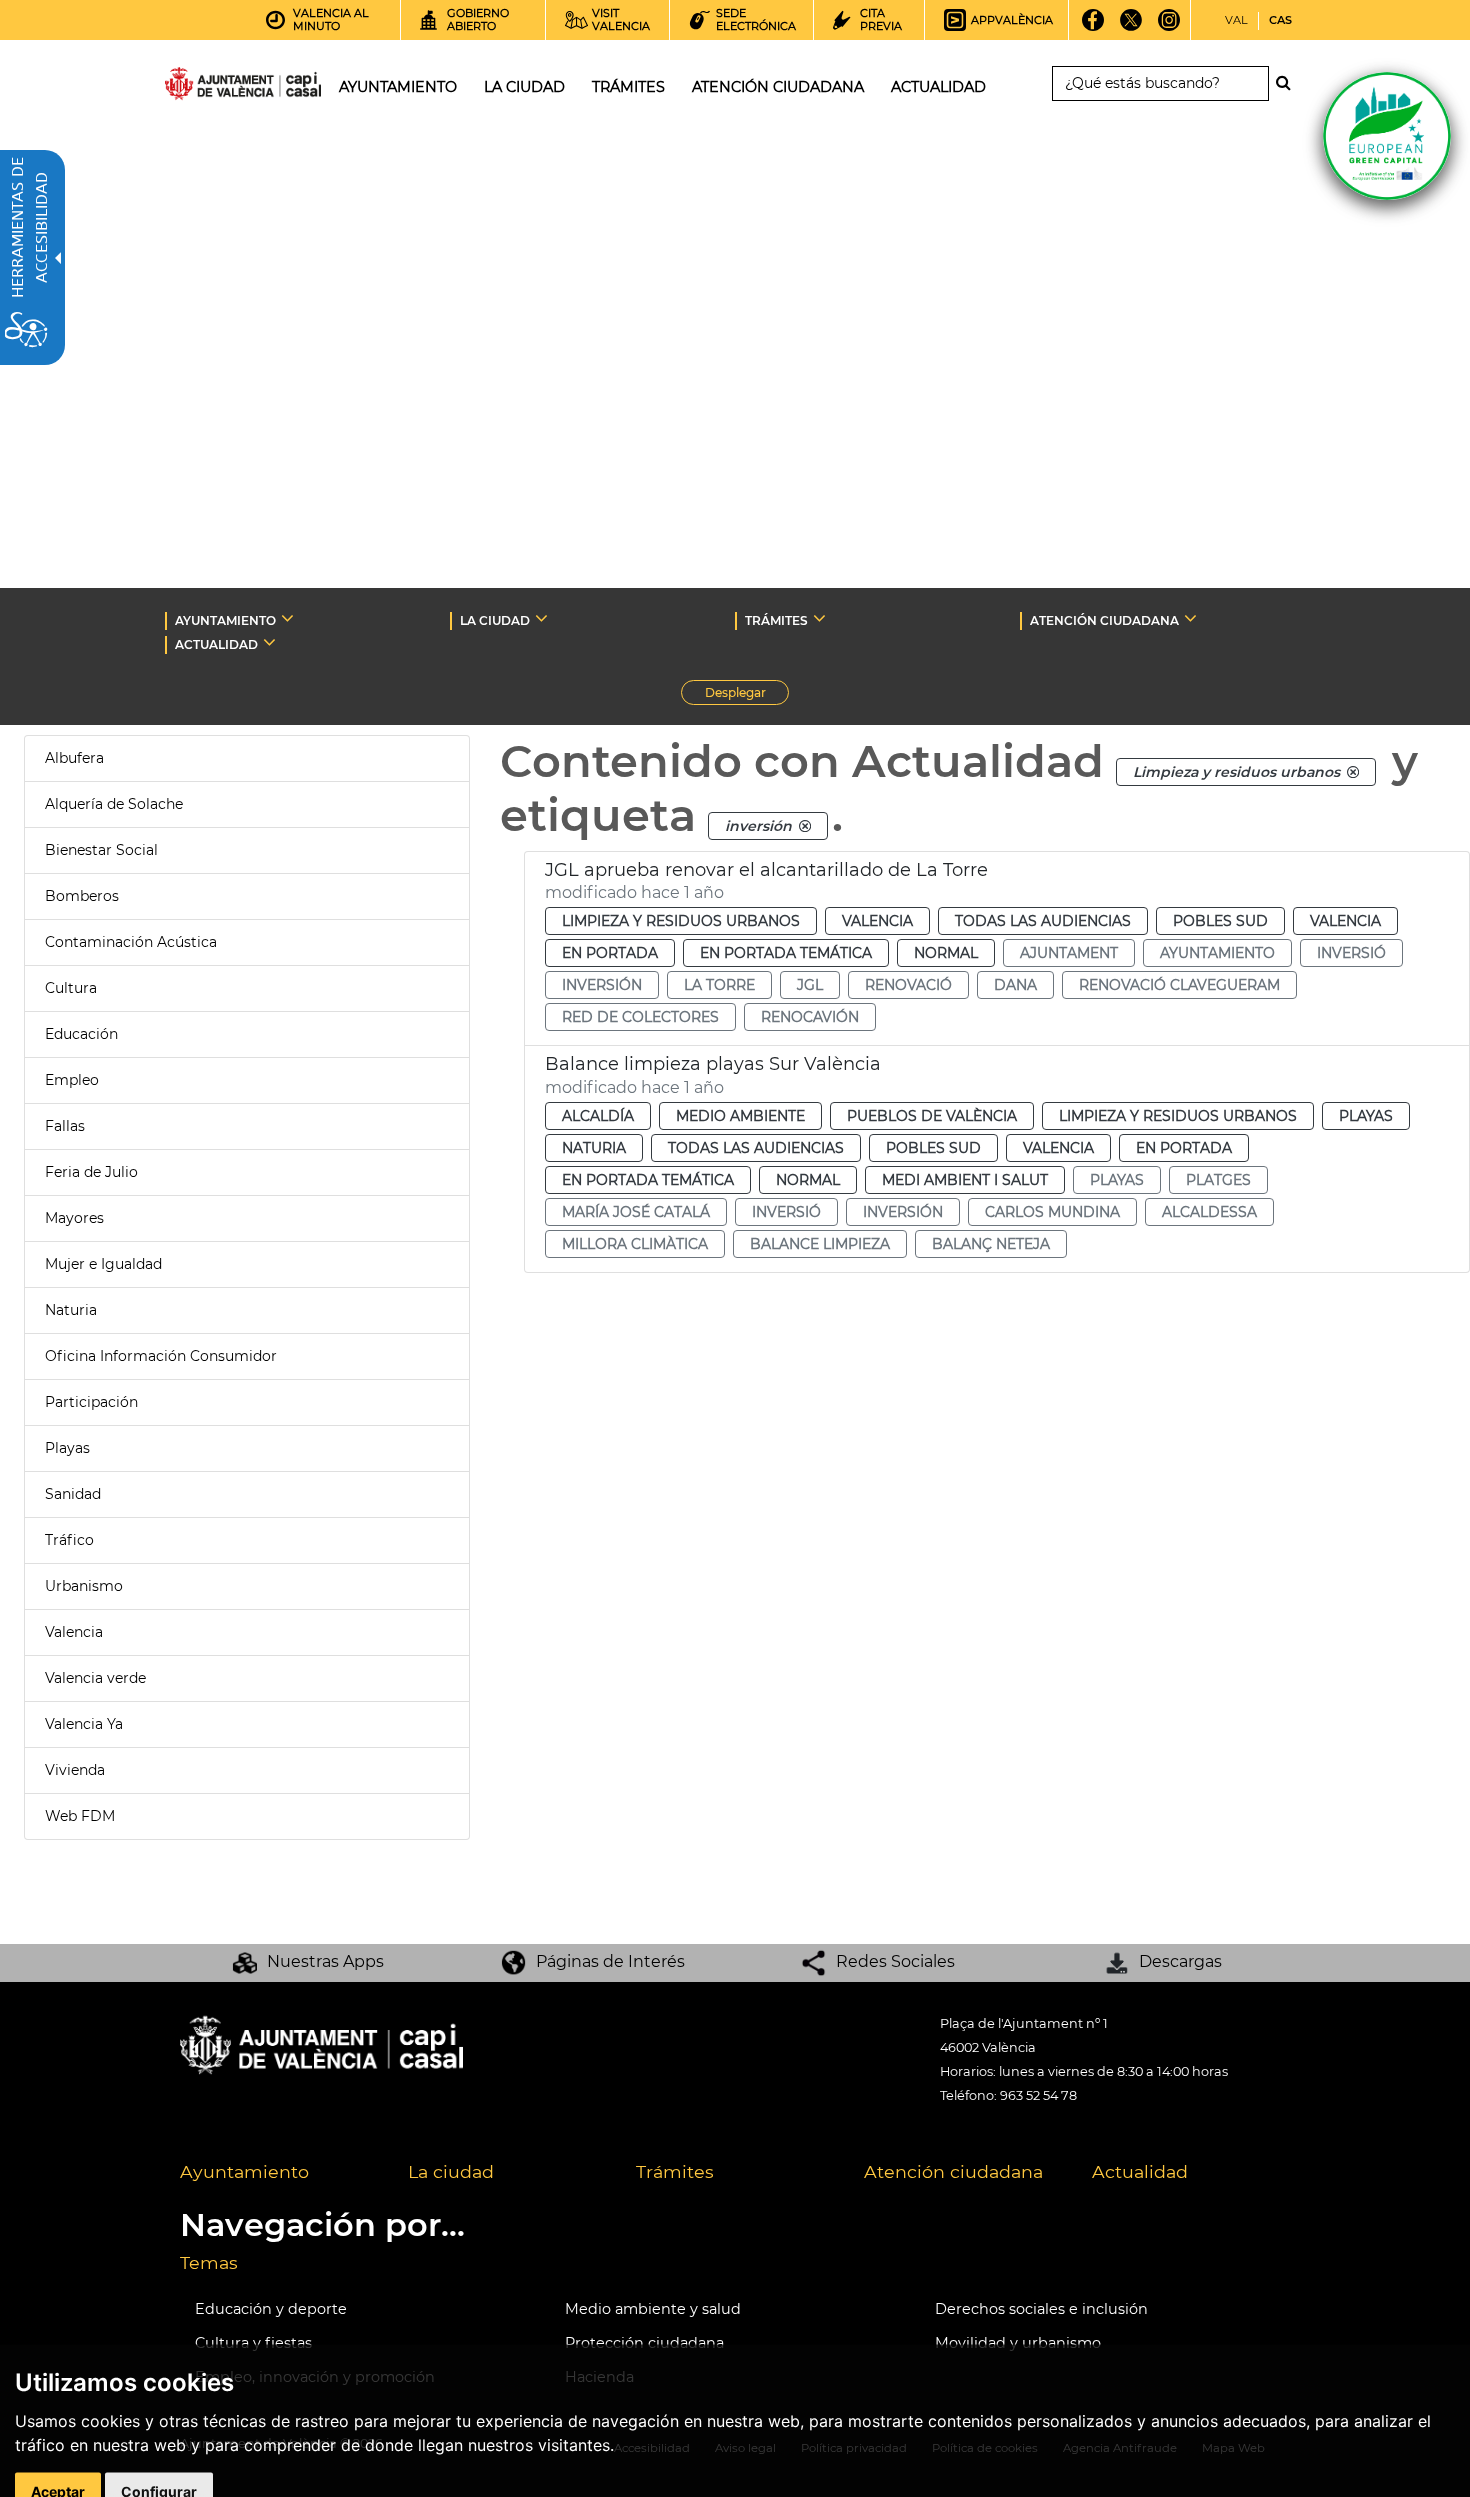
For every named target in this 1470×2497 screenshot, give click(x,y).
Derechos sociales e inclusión (1041, 2309)
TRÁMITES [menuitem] (628, 87)
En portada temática (786, 953)
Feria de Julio (91, 1172)
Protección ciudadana (644, 2343)
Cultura (71, 988)
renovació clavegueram (1179, 985)
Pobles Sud (1220, 921)
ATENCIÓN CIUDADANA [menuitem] (778, 87)
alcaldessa (1209, 1212)
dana (1015, 985)
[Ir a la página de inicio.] (207, 87)
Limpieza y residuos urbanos (681, 921)
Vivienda (75, 1770)
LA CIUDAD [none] (495, 620)
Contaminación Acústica (131, 942)
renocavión (810, 1017)
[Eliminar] (1353, 772)
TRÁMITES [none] (776, 620)
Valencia (74, 1632)
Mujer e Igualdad (103, 1264)
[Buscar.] (1289, 83)
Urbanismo (84, 1586)
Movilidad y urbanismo (1018, 2343)
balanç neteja (991, 1244)
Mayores (74, 1218)
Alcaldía (598, 1116)
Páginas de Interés (610, 1961)
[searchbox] (1160, 83)
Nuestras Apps (325, 1961)
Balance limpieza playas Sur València (713, 1064)
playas (1117, 1180)
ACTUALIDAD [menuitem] (938, 87)
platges (1218, 1180)
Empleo (72, 1080)
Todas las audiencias (1043, 921)
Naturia (71, 1310)
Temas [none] (209, 2262)
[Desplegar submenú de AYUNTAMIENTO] (287, 618)
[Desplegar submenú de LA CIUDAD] (541, 618)
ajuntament (1069, 953)
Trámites (675, 2171)
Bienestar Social (101, 850)
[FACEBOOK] (1093, 27)
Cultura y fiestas (253, 2343)
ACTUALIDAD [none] (216, 644)
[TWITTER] (1131, 27)
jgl (810, 985)
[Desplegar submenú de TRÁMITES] (819, 618)
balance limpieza (820, 1244)
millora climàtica (635, 1244)
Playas (67, 1448)
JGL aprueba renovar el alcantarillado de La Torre (766, 870)
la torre (719, 985)
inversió (1351, 953)
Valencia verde (95, 1678)
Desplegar (747, 695)
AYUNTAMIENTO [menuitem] (398, 87)
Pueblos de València (932, 1116)
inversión (602, 985)
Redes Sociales (895, 1961)
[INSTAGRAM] (1169, 27)
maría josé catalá (636, 1212)
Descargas (1180, 1961)
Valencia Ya (84, 1724)
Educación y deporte (271, 2309)
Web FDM (80, 1816)
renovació (908, 985)
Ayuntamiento (244, 2171)
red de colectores (640, 1017)
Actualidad (1140, 2171)
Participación (91, 1402)
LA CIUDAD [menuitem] (524, 87)
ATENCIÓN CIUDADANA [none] (1104, 620)
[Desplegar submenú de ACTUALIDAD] (269, 642)
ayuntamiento (1217, 953)
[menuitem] (279, 2173)
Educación (81, 1034)
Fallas (65, 1126)
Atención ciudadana (953, 2171)
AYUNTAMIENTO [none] (225, 620)
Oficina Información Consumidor (161, 1356)
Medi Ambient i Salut (965, 1180)
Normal (946, 953)
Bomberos (82, 896)
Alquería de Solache (114, 804)
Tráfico (69, 1540)
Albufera (74, 758)
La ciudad (451, 2171)
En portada (610, 953)
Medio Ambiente (740, 1116)
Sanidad (73, 1494)
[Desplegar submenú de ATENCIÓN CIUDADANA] (1190, 618)
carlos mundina (1052, 1212)
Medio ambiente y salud (653, 2309)
